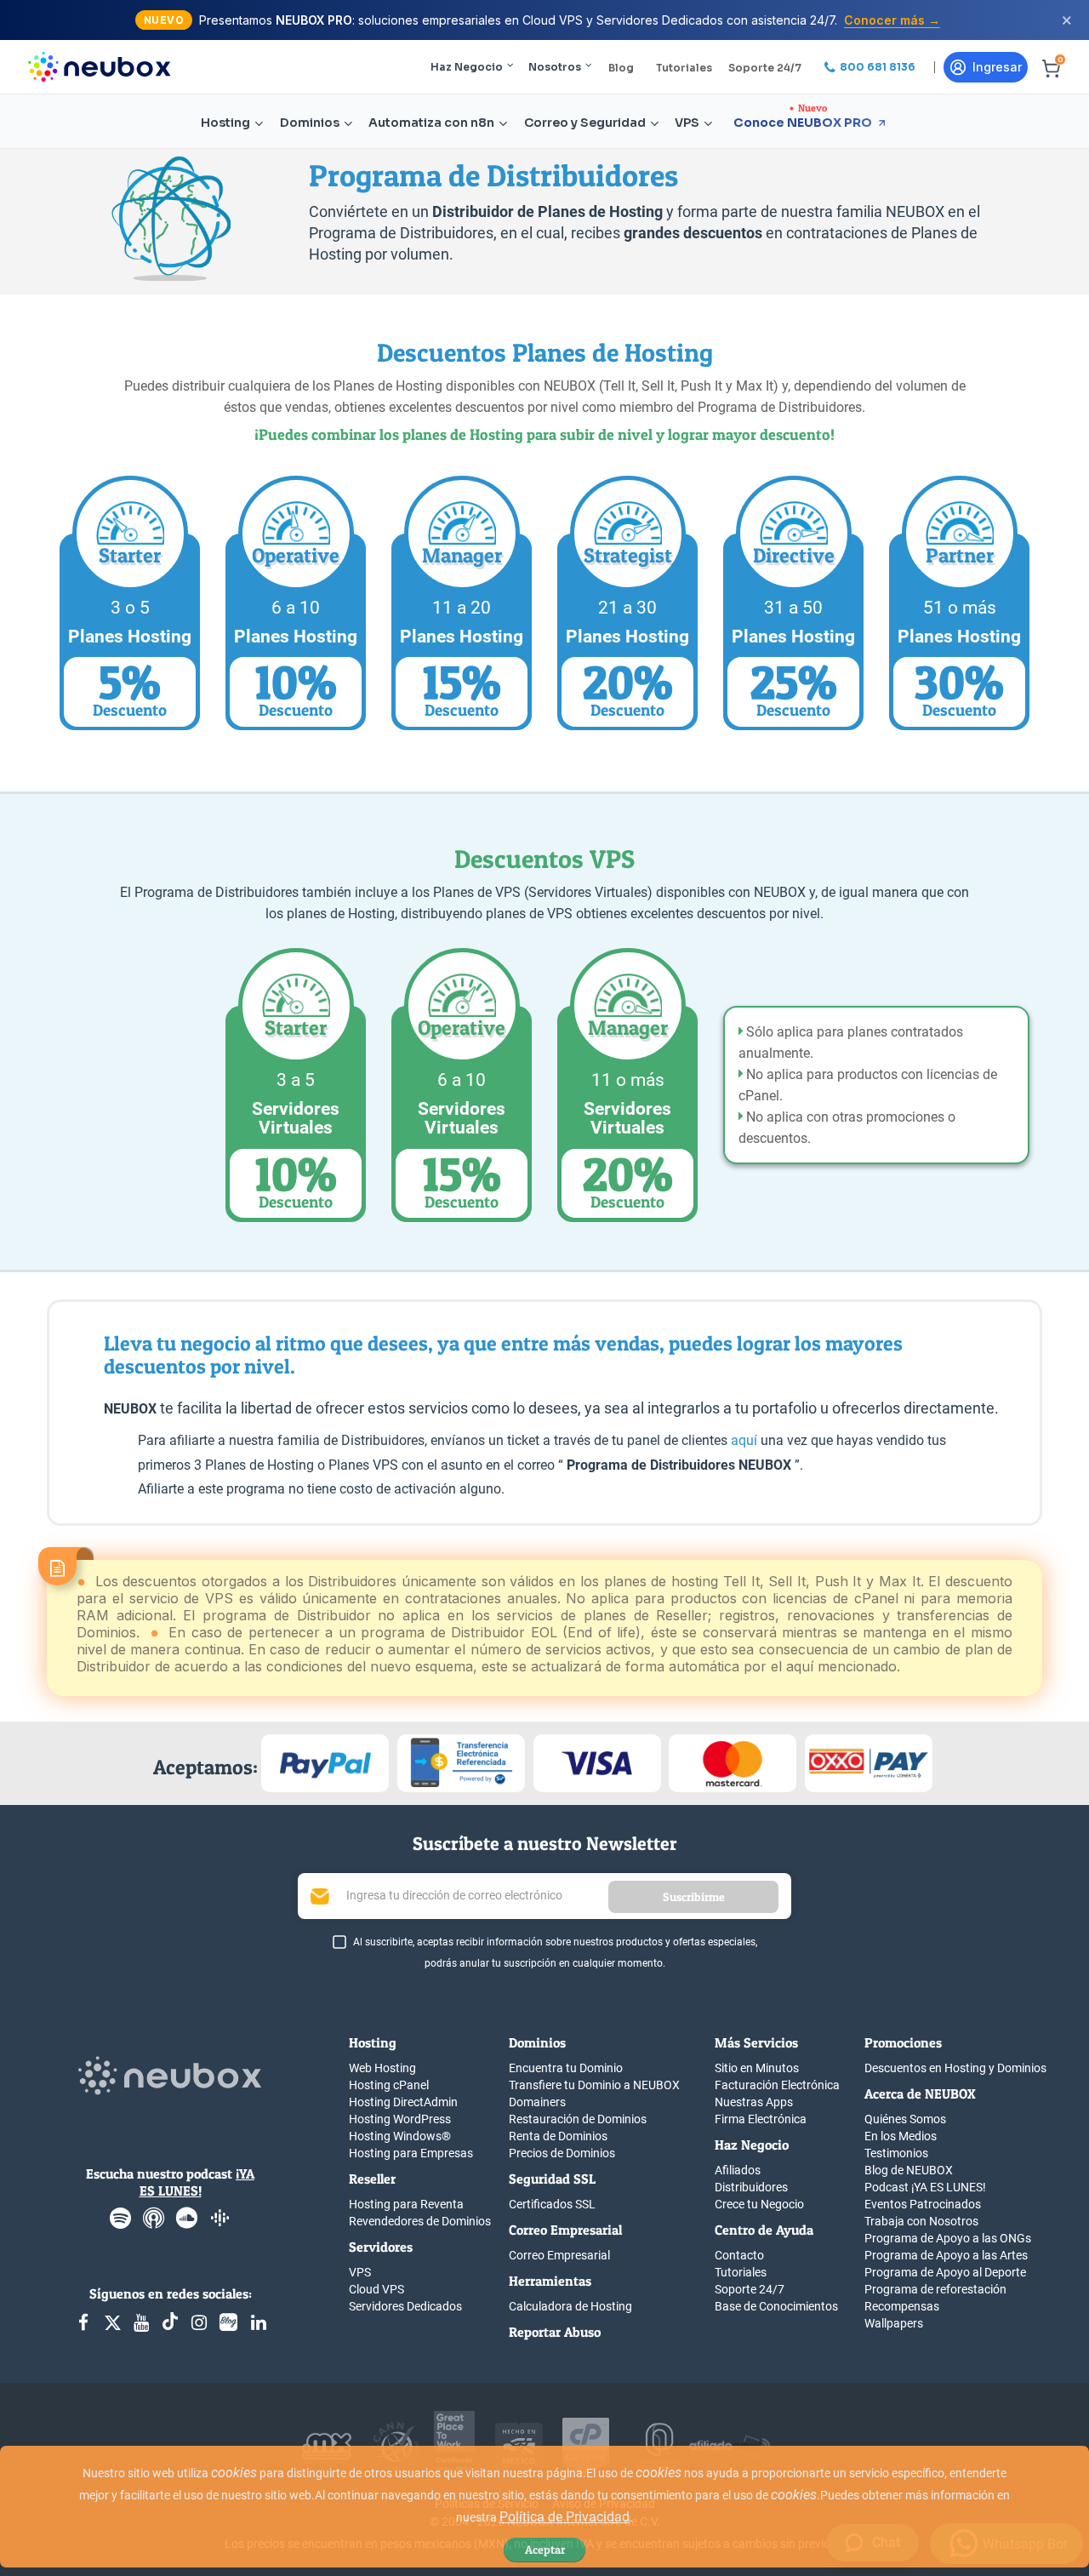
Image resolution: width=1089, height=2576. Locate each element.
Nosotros (555, 67)
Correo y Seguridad (585, 123)
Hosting (225, 123)
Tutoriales (684, 68)
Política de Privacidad (564, 2517)
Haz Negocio (467, 67)
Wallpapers (894, 2323)
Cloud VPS (376, 2289)
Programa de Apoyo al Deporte (945, 2272)
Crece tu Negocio (759, 2204)
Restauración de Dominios (578, 2119)
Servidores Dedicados (405, 2306)
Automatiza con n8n (431, 123)
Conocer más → (892, 20)
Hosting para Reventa (406, 2204)
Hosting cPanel (389, 2085)
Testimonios (896, 2153)
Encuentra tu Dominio (566, 2068)
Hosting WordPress (400, 2119)
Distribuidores (751, 2187)
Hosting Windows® (400, 2136)
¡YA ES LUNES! (197, 2182)
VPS (687, 123)
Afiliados (738, 2170)
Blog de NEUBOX (909, 2170)
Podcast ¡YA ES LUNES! (925, 2187)
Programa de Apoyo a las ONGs (948, 2238)
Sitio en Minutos (757, 2068)
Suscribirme (694, 1896)
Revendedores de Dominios (420, 2221)
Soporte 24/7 (765, 68)
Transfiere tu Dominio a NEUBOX (594, 2085)
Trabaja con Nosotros (921, 2221)
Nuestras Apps (754, 2102)
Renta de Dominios (558, 2136)
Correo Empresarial (559, 2255)
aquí (744, 1440)
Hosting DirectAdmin (403, 2102)
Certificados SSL (552, 2204)
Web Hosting (382, 2068)
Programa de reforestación (935, 2289)
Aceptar (545, 2549)
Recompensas (902, 2306)
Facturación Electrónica (777, 2085)
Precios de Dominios (562, 2153)
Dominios (310, 123)
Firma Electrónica (761, 2119)
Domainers (537, 2102)
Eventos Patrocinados (923, 2204)
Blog (621, 68)
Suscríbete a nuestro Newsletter (545, 1843)
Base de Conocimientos (776, 2306)
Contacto (739, 2255)
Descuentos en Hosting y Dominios (955, 2068)
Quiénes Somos (905, 2119)
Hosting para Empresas (411, 2153)
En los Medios (901, 2136)
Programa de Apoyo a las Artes (946, 2255)
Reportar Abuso (555, 2332)
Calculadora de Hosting (570, 2306)
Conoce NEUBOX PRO (803, 123)
